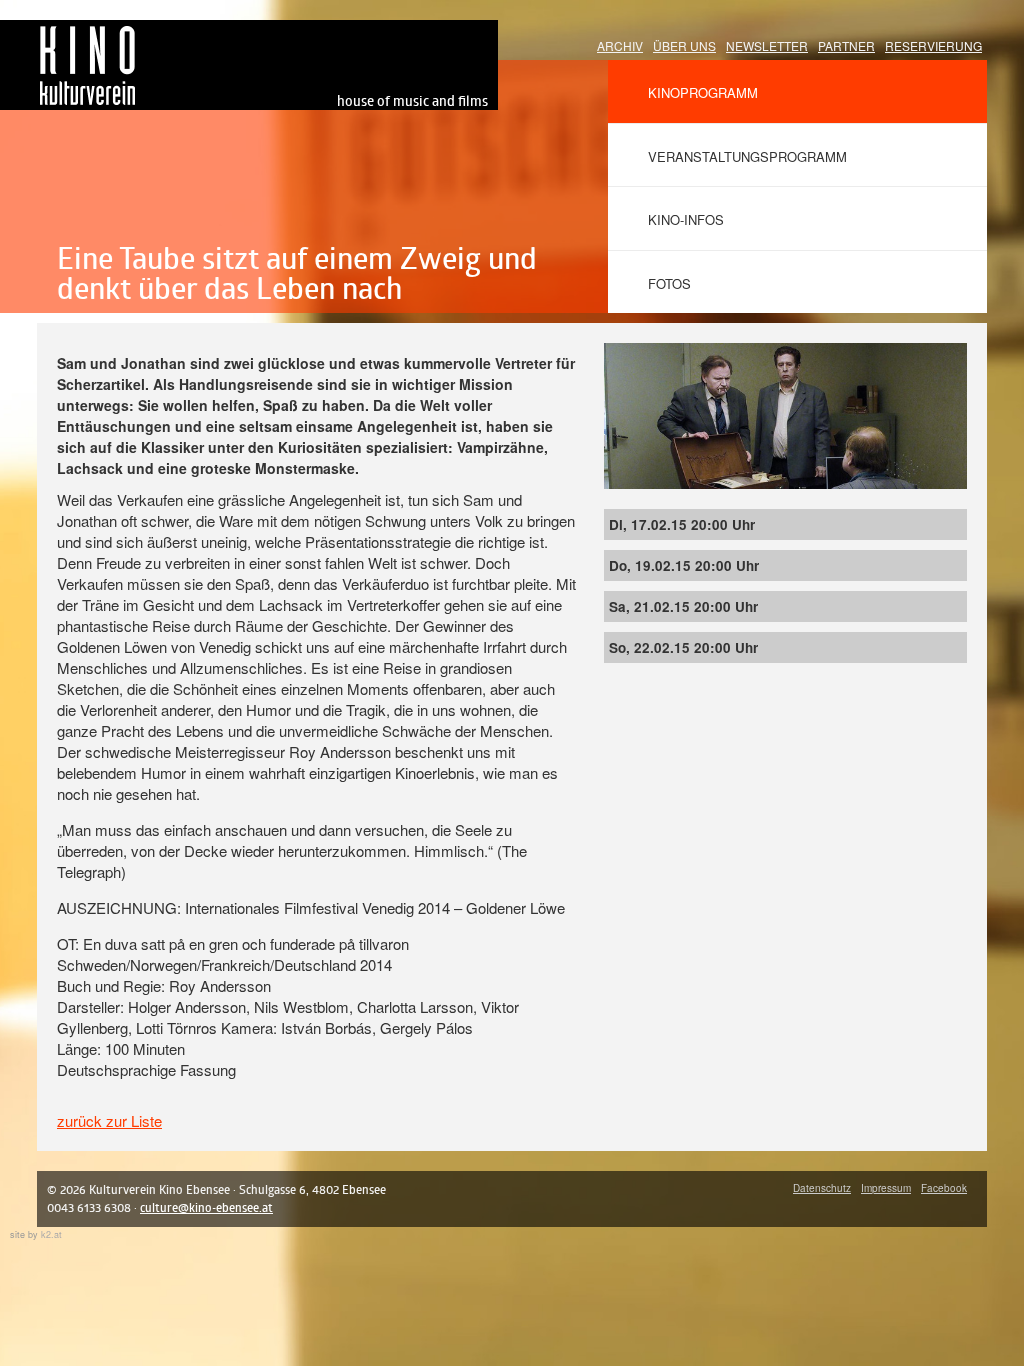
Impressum (886, 1188)
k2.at (51, 1234)
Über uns (684, 45)
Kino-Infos (686, 219)
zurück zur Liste (109, 1120)
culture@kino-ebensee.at (206, 1207)
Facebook (944, 1188)
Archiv (620, 45)
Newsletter (767, 45)
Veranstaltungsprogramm (747, 156)
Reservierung (933, 45)
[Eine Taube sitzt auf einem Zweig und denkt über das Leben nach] (785, 353)
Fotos (669, 283)
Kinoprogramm (703, 92)
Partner (846, 45)
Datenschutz (822, 1188)
